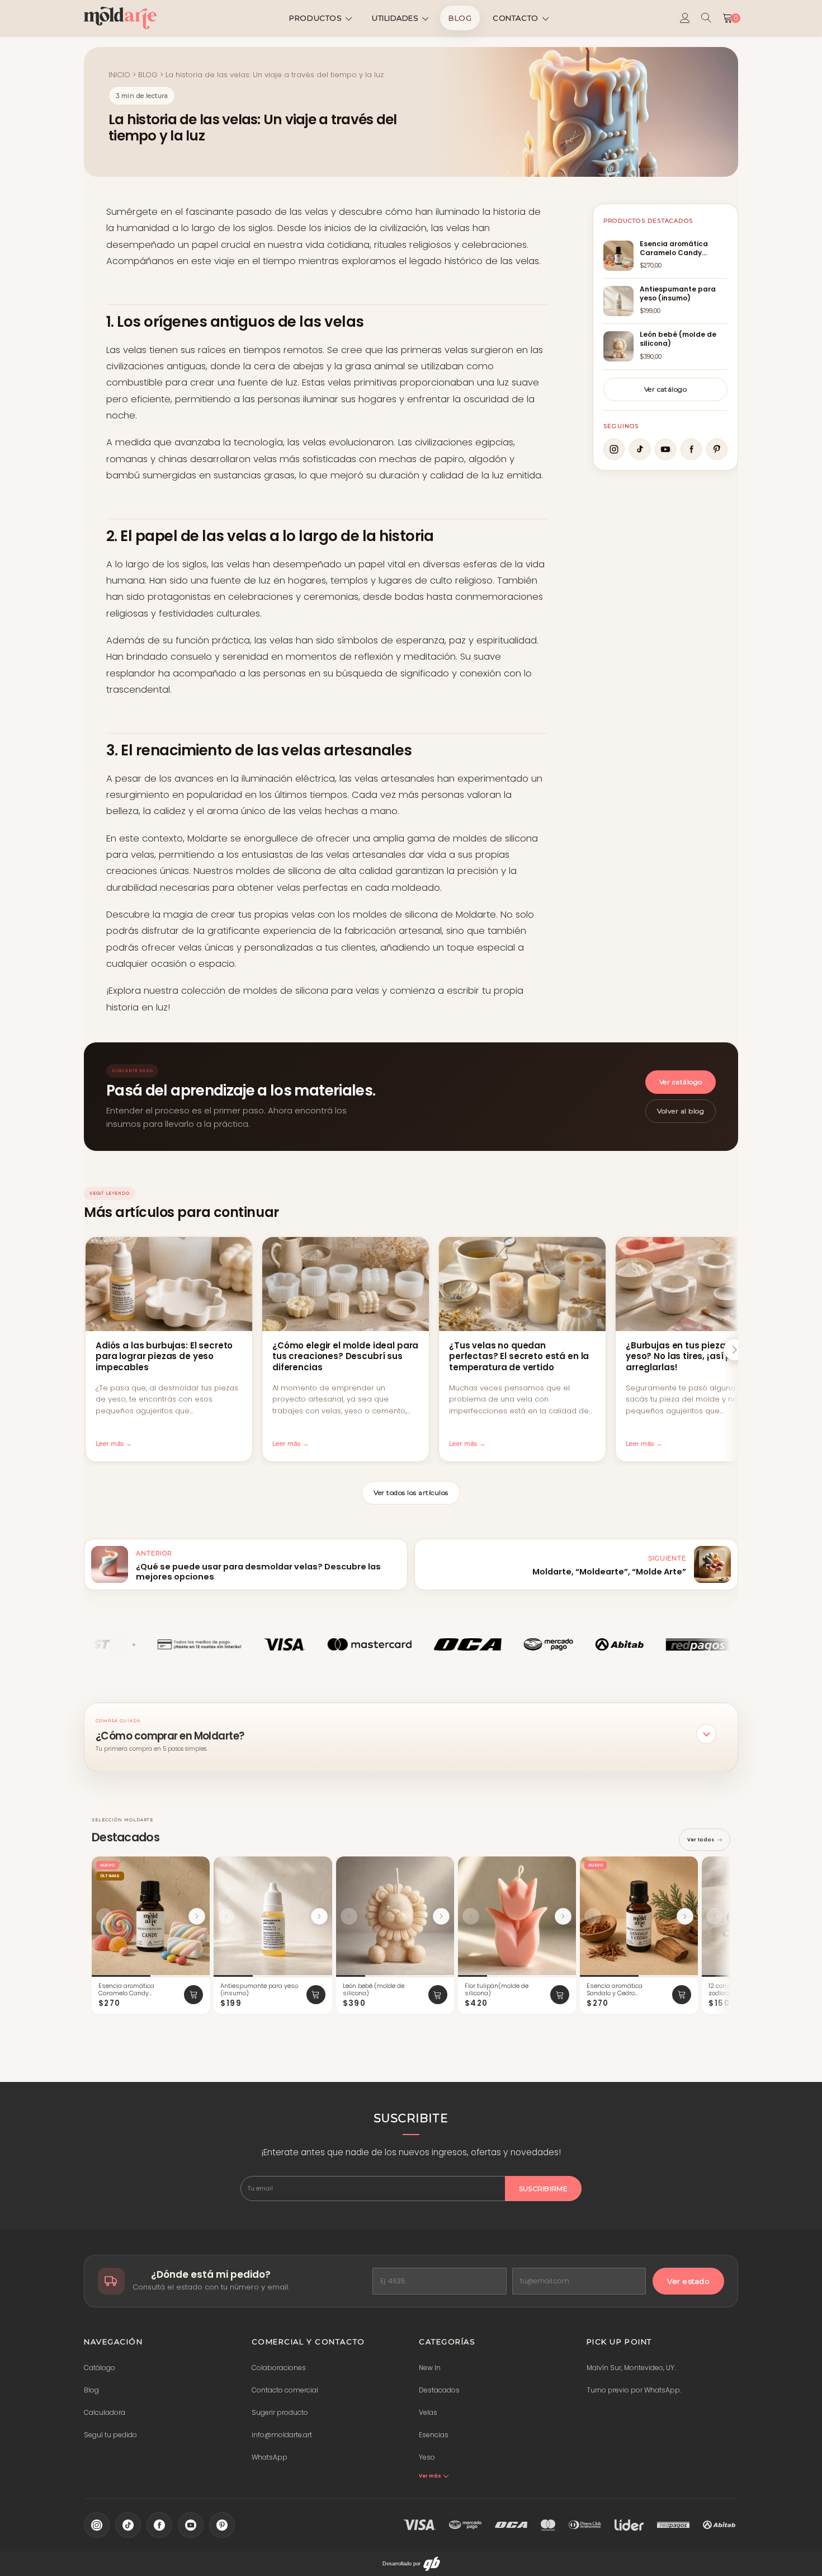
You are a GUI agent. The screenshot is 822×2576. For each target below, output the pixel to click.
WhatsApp (270, 2457)
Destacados (439, 2390)
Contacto (515, 18)
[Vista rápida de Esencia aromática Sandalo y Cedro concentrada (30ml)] (684, 1868)
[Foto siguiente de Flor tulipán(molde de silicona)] (563, 1916)
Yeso (427, 2457)
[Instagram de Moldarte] (97, 2525)
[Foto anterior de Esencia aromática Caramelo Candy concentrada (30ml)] (105, 1916)
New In (430, 2368)
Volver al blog (681, 1111)
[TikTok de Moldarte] (128, 2525)
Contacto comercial (285, 2390)
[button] (411, 1734)
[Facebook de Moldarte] (159, 2525)
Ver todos (701, 1840)
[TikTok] (640, 449)
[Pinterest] (717, 449)
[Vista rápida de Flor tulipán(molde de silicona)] (563, 1868)
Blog (460, 18)
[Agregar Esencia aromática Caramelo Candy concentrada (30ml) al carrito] (193, 1995)
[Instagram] (614, 449)
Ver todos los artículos (411, 1493)
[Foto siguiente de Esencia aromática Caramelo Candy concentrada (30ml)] (197, 1916)
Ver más (430, 2476)
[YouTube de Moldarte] (191, 2525)
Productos (315, 18)
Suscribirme (543, 2189)
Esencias (434, 2435)
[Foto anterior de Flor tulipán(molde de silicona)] (471, 1916)
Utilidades (395, 18)
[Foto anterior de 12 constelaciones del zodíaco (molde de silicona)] (715, 1916)
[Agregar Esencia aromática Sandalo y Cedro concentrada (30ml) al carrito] (682, 1995)
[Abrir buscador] (706, 18)
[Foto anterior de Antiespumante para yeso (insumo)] (226, 1916)
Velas (428, 2412)
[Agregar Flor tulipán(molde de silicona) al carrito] (560, 1995)
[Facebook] (691, 449)
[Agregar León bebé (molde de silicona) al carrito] (438, 1995)
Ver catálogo (666, 389)
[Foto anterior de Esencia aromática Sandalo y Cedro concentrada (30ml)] (593, 1916)
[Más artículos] (735, 1350)
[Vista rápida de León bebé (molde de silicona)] (441, 1868)
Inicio (119, 75)
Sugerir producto (280, 2412)
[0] (727, 18)
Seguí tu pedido (110, 2435)
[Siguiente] (726, 1936)
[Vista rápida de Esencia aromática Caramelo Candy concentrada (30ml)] (196, 1868)
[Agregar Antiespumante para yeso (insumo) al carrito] (316, 1995)
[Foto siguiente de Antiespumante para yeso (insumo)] (319, 1916)
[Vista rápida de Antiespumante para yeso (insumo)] (319, 1868)
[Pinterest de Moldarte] (222, 2525)
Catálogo (100, 2368)
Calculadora (105, 2412)
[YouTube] (665, 449)
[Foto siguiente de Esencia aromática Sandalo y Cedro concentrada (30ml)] (685, 1916)
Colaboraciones (279, 2368)
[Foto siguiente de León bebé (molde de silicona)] (441, 1916)
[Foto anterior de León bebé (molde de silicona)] (349, 1916)
